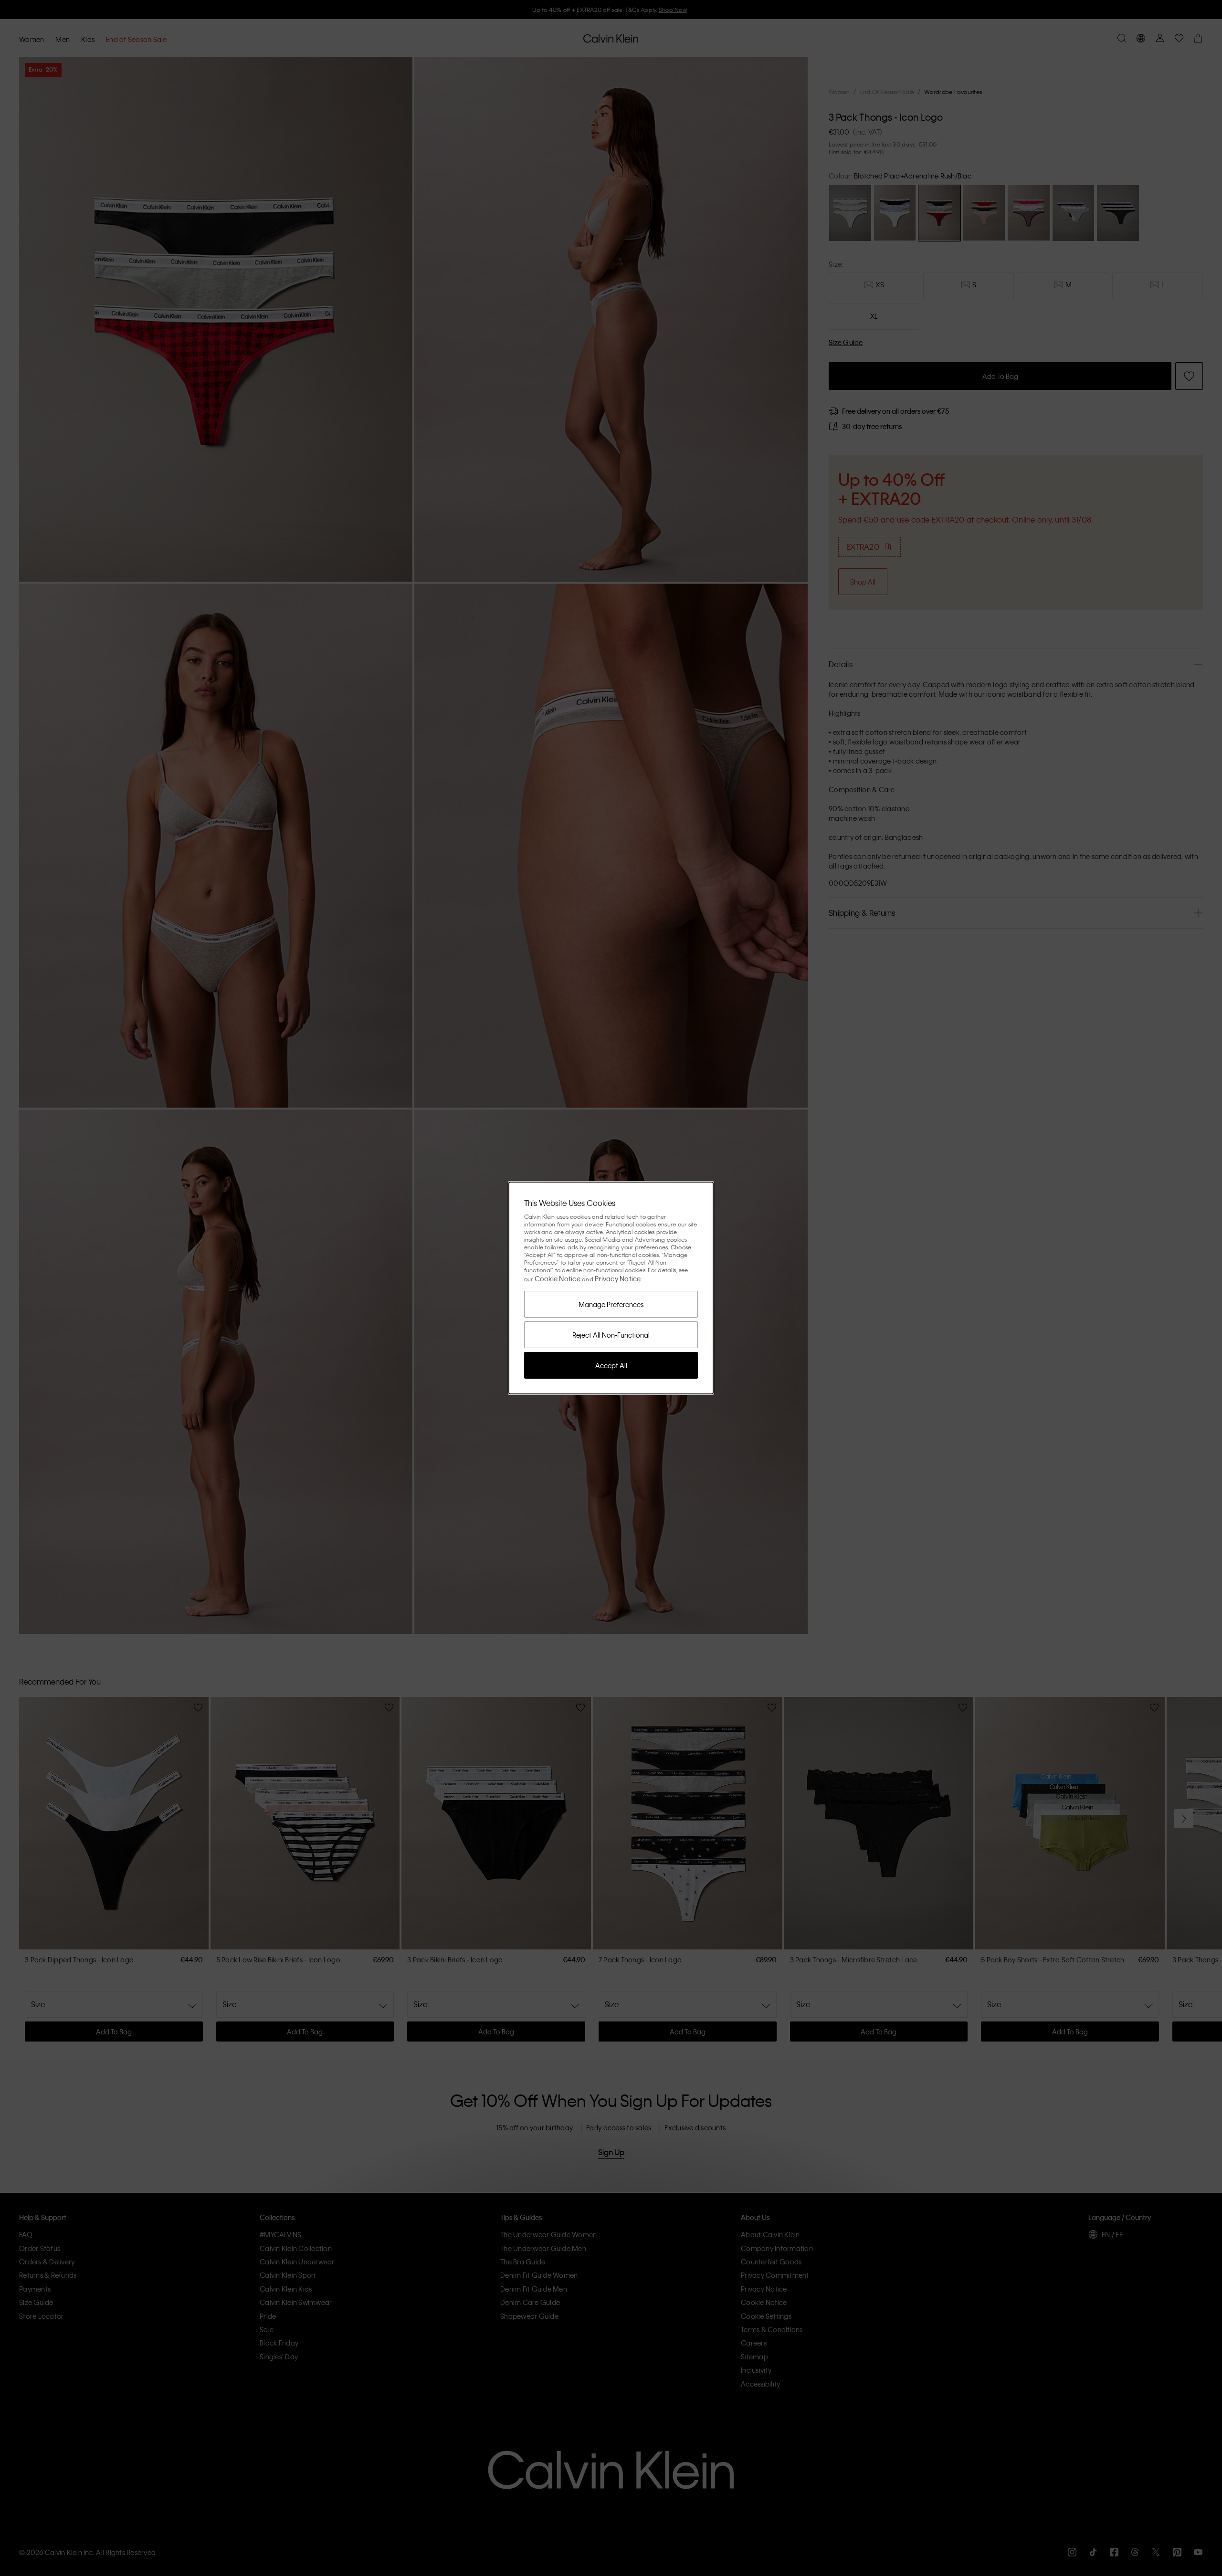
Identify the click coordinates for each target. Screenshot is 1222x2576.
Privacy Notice (618, 1278)
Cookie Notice (558, 1278)
